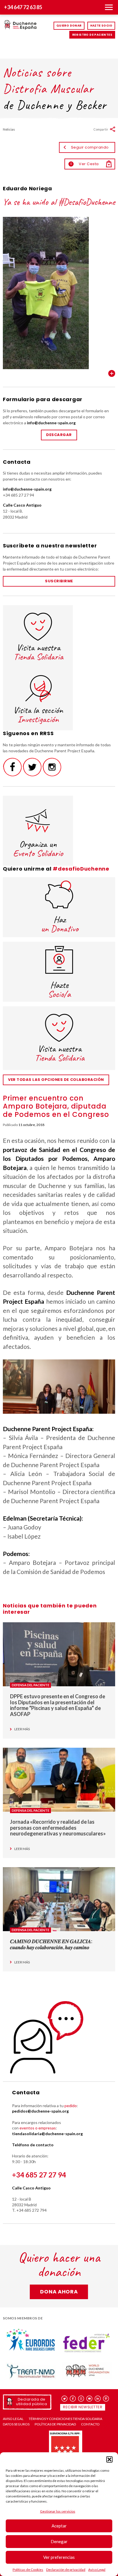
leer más (22, 1729)
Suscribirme (59, 581)
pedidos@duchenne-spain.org (40, 2111)
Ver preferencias (59, 2557)
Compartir (101, 129)
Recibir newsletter (83, 2407)
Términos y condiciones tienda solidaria (65, 2419)
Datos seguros (16, 2424)
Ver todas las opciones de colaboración (56, 1080)
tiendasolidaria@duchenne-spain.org (47, 2134)
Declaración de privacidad (66, 2570)
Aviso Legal (97, 2570)
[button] (109, 2459)
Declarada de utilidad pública (32, 2402)
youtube (90, 2399)
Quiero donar (69, 26)
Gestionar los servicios (58, 2511)
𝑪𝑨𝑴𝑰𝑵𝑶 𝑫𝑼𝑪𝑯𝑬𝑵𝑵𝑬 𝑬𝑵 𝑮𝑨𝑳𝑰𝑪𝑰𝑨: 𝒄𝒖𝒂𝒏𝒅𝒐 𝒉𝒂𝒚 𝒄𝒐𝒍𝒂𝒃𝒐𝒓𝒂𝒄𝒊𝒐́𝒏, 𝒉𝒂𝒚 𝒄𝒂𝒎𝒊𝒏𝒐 (51, 1944)
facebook (73, 2399)
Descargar (59, 435)
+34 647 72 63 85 (23, 7)
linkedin (98, 2399)
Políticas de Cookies (28, 2570)
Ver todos (112, 373)
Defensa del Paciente (31, 1685)
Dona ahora (59, 2292)
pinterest (106, 2399)
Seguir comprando (90, 147)
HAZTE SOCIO (101, 26)
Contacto (90, 2424)
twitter (65, 2399)
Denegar (59, 2541)
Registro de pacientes (92, 35)
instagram (81, 2399)
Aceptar (59, 2526)
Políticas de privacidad (55, 2424)
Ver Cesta (84, 164)
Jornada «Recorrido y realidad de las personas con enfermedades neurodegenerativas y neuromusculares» (58, 1828)
